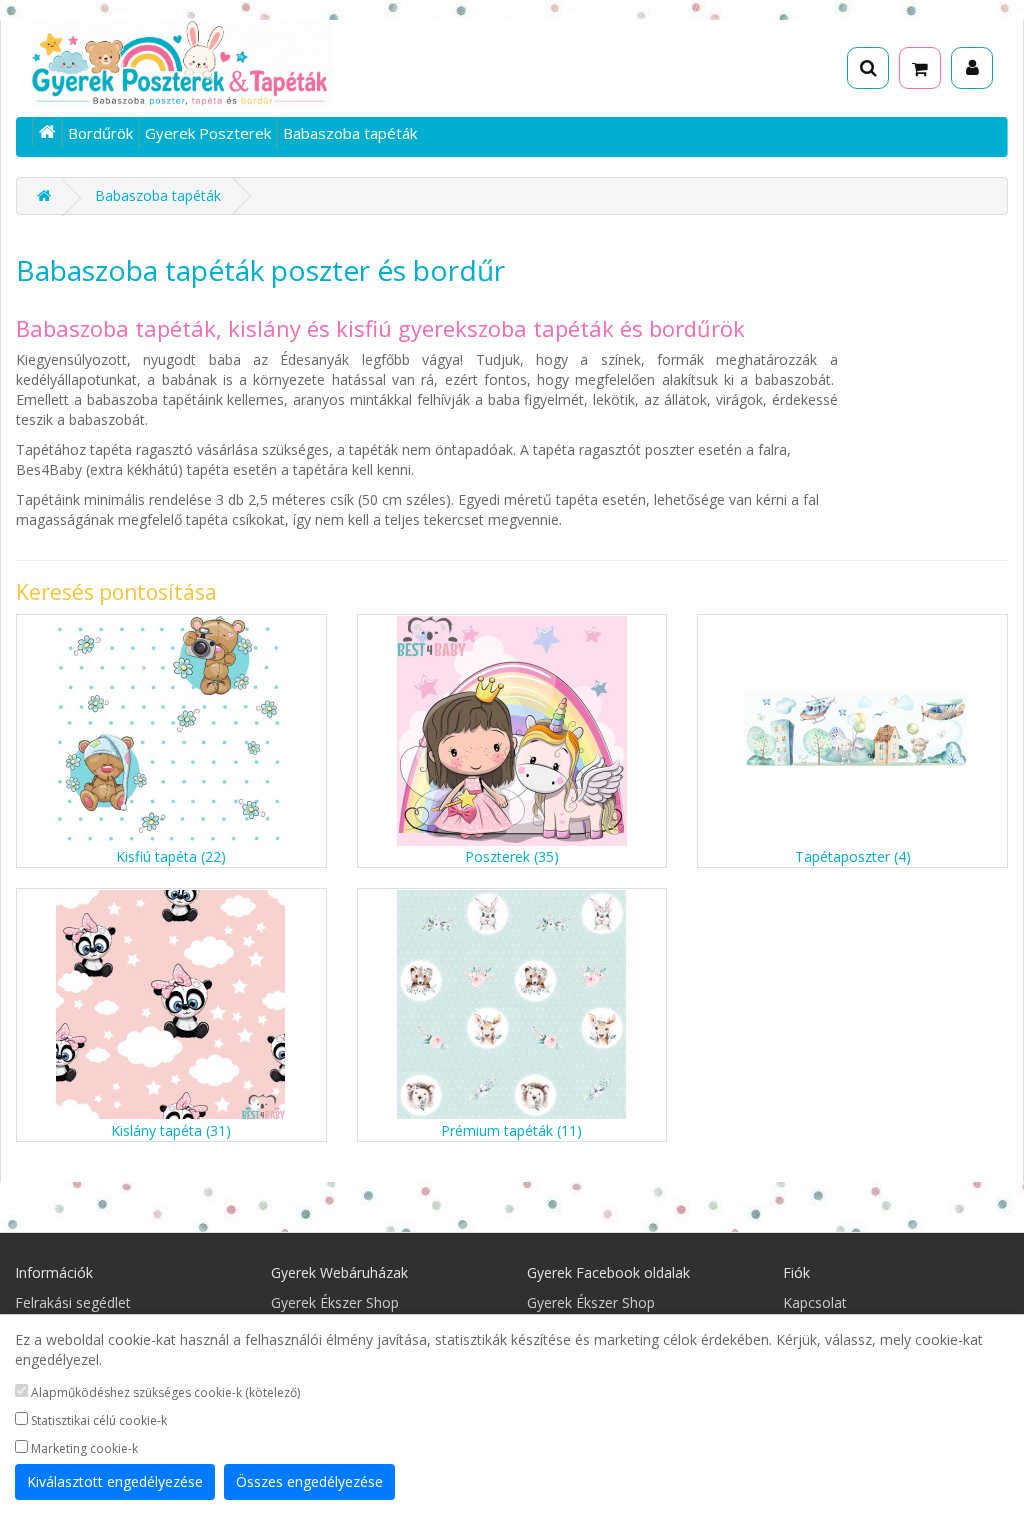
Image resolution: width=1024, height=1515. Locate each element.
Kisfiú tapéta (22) (171, 856)
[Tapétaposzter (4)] (852, 731)
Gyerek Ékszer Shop (335, 1302)
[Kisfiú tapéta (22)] (171, 731)
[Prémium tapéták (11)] (512, 1005)
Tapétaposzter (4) (853, 856)
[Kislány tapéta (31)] (171, 1005)
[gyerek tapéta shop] (44, 195)
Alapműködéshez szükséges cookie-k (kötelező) (164, 1392)
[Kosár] (920, 68)
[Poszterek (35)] (512, 731)
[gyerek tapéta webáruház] (47, 132)
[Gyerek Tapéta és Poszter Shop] (181, 63)
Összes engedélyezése (309, 1481)
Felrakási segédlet (73, 1302)
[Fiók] (972, 68)
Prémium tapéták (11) (511, 1130)
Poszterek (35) (512, 856)
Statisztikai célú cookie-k (97, 1420)
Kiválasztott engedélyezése (115, 1481)
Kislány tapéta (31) (171, 1130)
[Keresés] (868, 68)
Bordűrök (100, 133)
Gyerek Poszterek (208, 133)
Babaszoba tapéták (350, 133)
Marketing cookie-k (83, 1448)
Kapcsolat (815, 1302)
